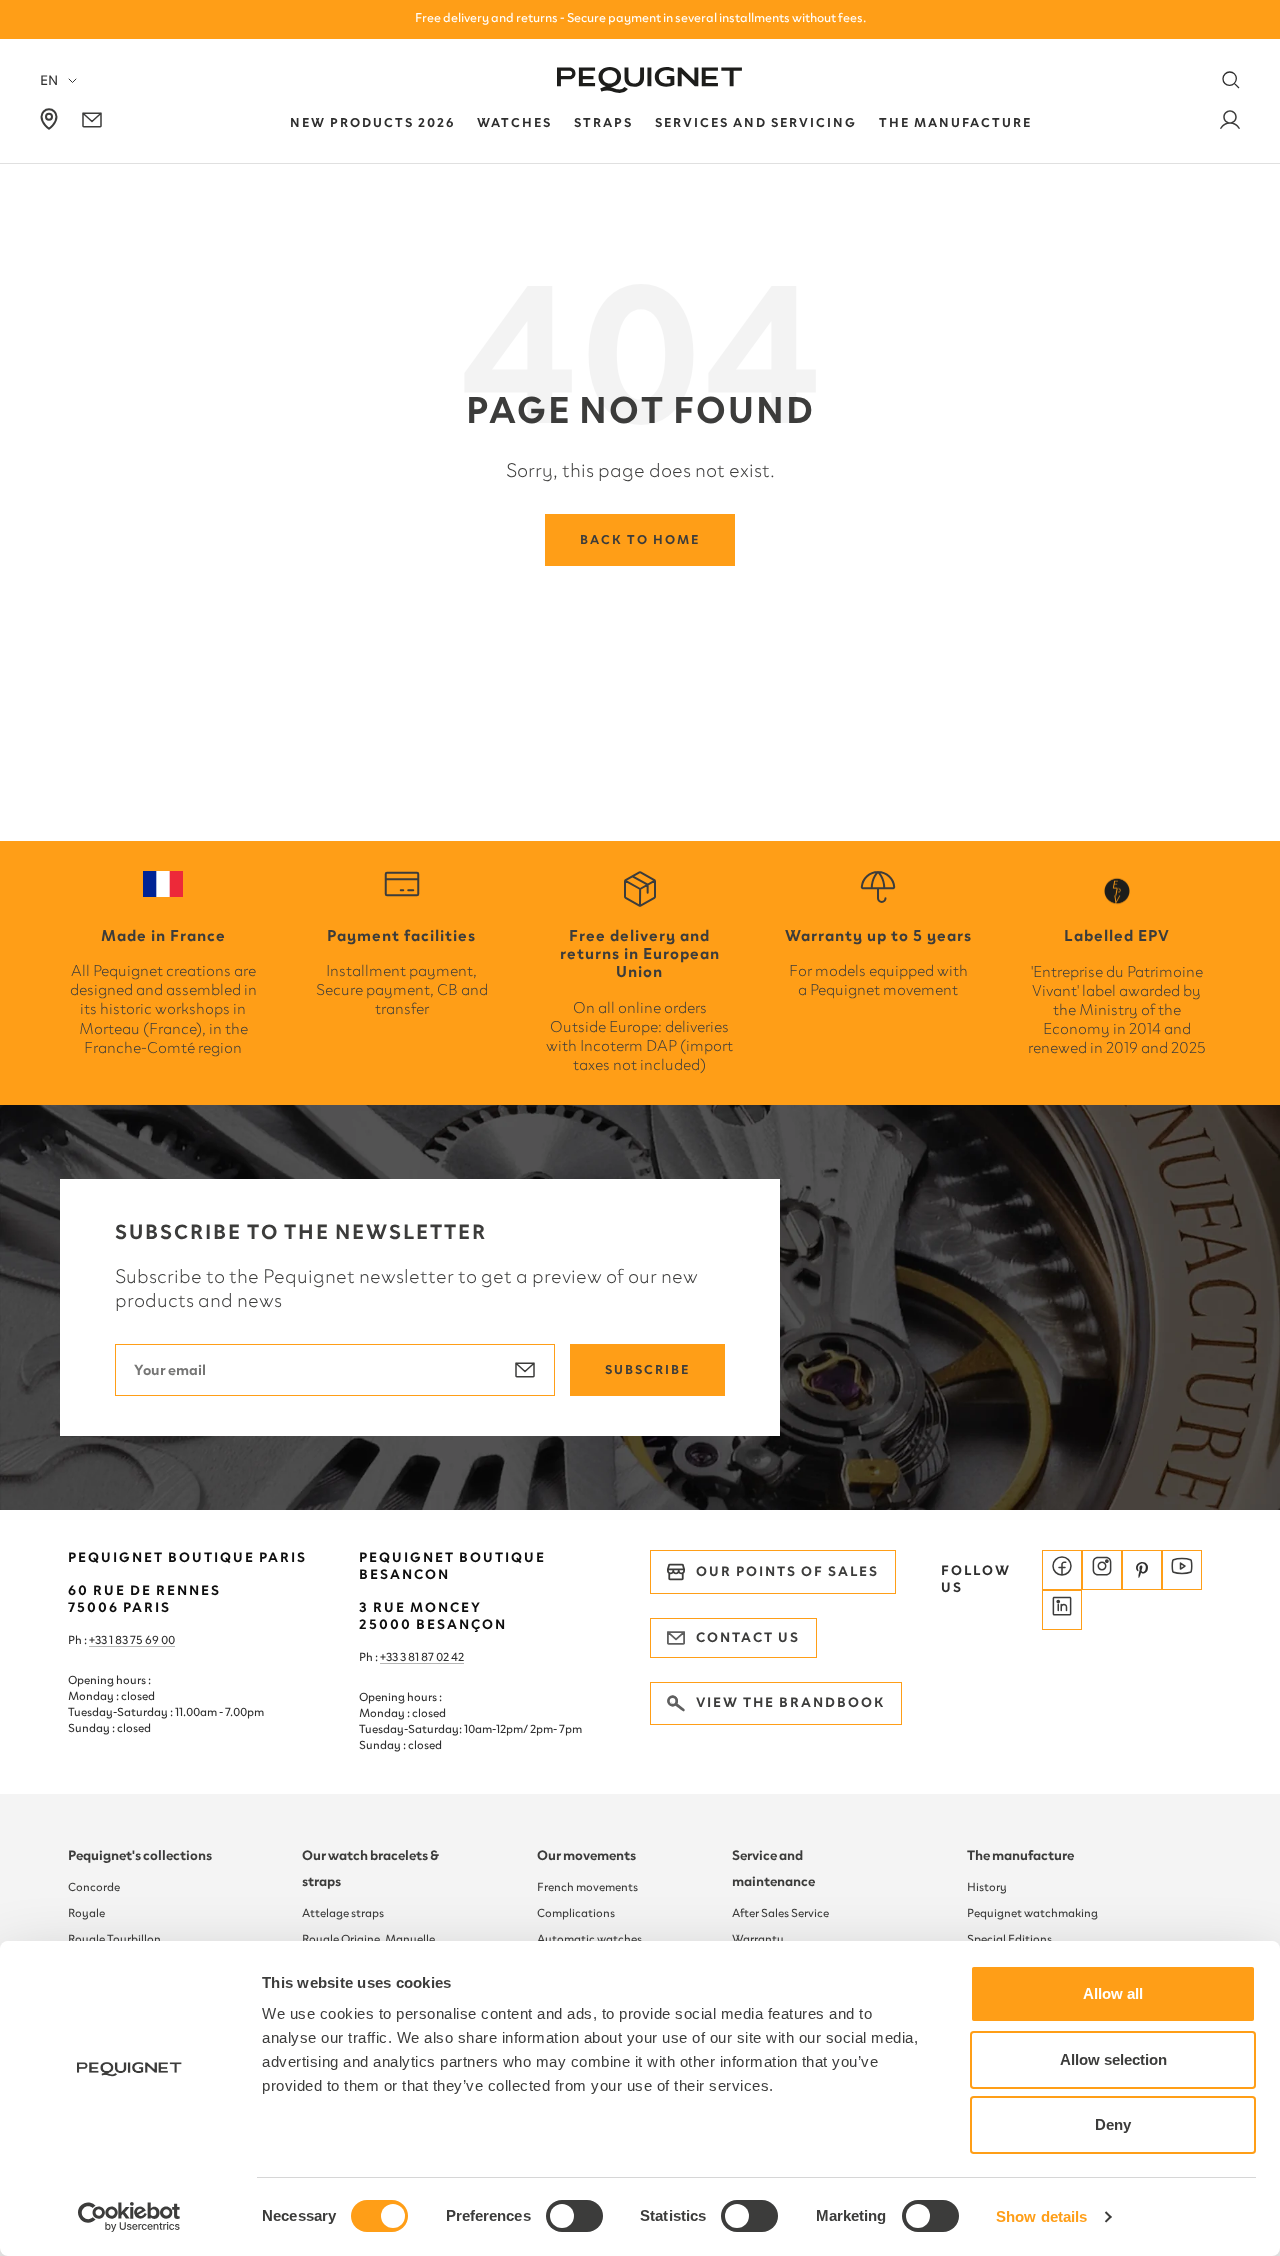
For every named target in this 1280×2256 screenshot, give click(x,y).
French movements (587, 1887)
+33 (390, 1657)
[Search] (1231, 80)
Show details (1041, 2216)
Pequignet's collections (140, 1855)
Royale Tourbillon (114, 1939)
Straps (603, 122)
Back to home (640, 539)
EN (49, 80)
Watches (514, 122)
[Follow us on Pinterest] (1142, 1570)
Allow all (1113, 1993)
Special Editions (1009, 1939)
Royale (86, 1913)
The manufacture (1020, 1855)
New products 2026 (372, 122)
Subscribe (647, 1369)
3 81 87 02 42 (432, 1657)
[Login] (1230, 123)
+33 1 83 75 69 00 (132, 1640)
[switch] (574, 2216)
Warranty (758, 1939)
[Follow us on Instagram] (1102, 1570)
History (987, 1887)
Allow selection (1113, 2059)
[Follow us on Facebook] (1062, 1570)
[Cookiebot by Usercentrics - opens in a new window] (129, 2217)
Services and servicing (756, 122)
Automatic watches (589, 1939)
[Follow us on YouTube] (1182, 1570)
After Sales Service (780, 1913)
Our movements (586, 1855)
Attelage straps (343, 1913)
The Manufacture (955, 122)
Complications (576, 1913)
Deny (1113, 2124)
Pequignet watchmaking (1032, 1913)
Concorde (94, 1887)
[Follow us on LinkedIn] (1062, 1610)
